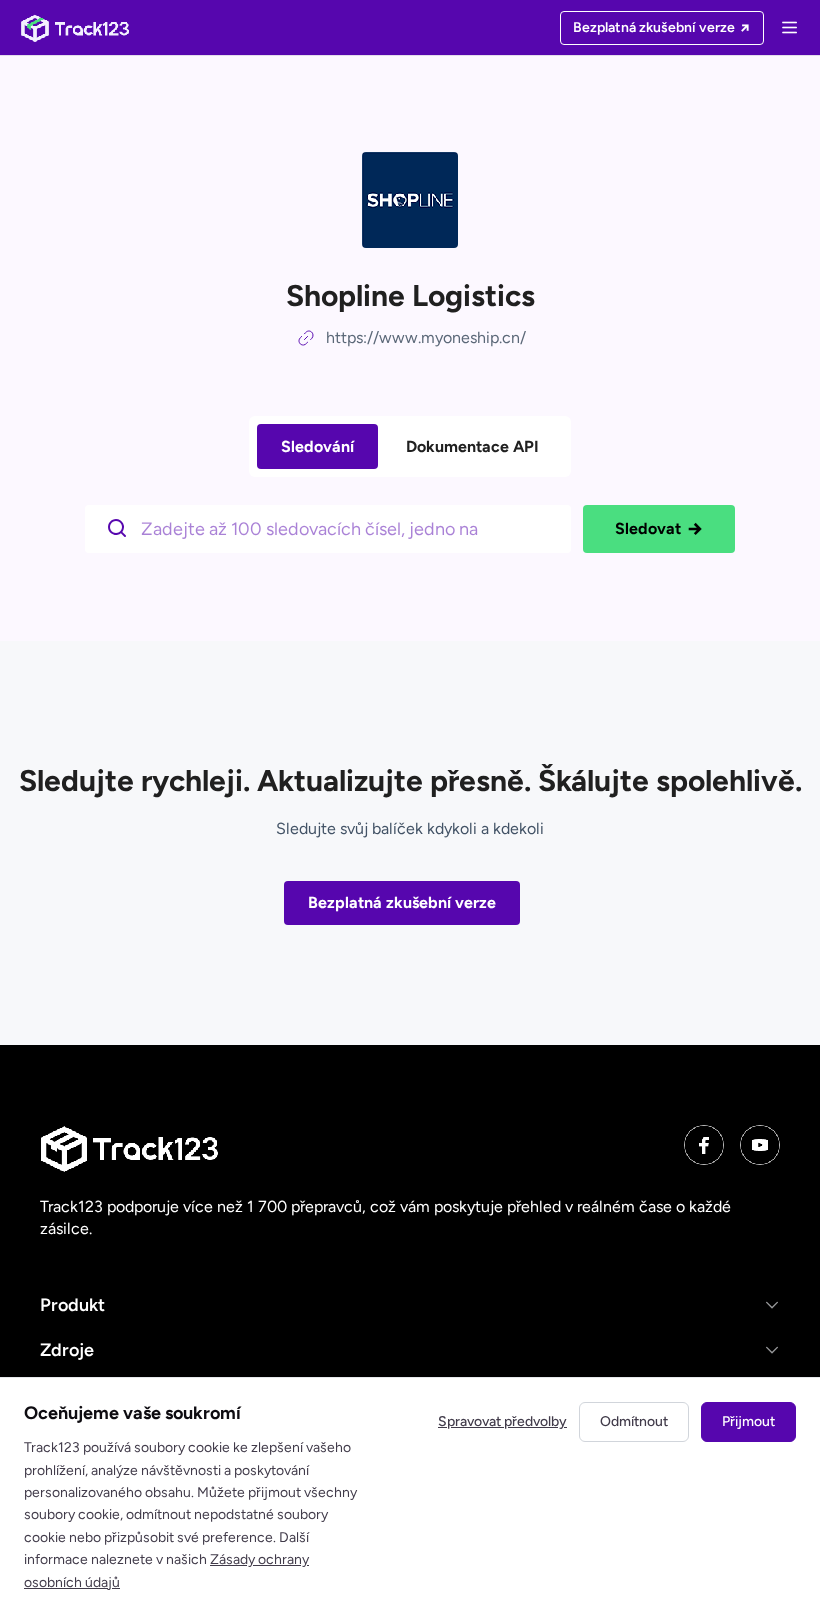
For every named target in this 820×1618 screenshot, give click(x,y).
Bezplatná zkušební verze (402, 902)
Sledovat (648, 528)
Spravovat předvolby (502, 1421)
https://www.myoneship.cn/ (426, 337)
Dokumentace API (472, 446)
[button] (410, 1305)
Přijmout (748, 1421)
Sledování (317, 446)
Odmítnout (634, 1421)
